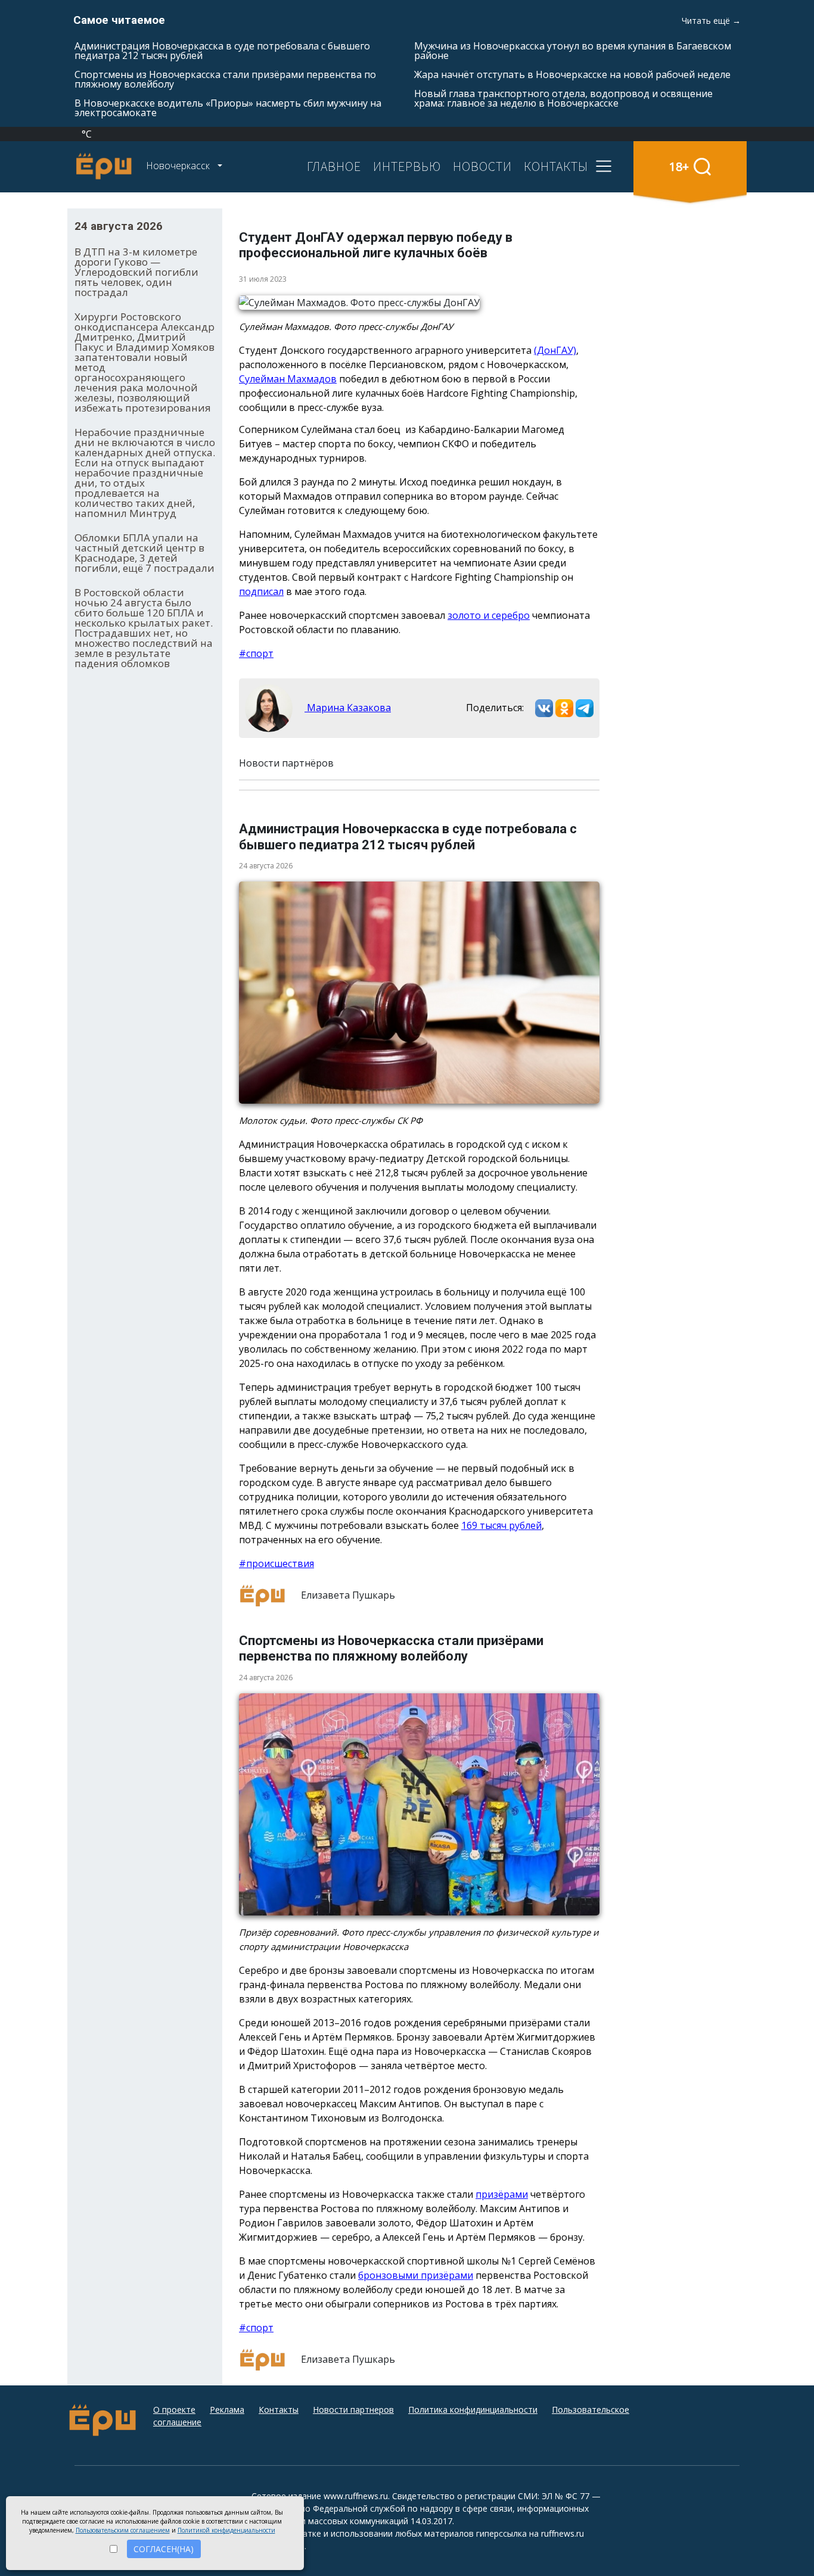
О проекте (174, 2410)
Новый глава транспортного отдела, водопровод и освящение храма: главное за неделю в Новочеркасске (563, 98)
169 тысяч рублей (501, 1525)
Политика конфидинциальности (473, 2410)
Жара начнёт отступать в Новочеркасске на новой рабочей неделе (572, 74)
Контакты (279, 2410)
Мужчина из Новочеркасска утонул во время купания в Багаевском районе (573, 51)
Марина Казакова (348, 708)
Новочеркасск (179, 166)
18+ (679, 166)
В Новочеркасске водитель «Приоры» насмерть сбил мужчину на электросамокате (228, 108)
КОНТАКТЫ (556, 166)
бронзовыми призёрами (416, 2275)
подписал (261, 591)
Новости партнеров (353, 2410)
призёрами (502, 2194)
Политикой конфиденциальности (226, 2530)
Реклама (227, 2410)
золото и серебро (489, 615)
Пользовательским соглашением (123, 2530)
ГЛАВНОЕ (334, 166)
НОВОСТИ (482, 166)
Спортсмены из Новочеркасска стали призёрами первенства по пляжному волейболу (225, 79)
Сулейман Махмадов (288, 379)
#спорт (256, 653)
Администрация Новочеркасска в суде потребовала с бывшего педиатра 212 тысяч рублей (222, 51)
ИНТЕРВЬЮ (407, 166)
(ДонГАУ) (555, 350)
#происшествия (276, 1563)
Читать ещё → (711, 21)
